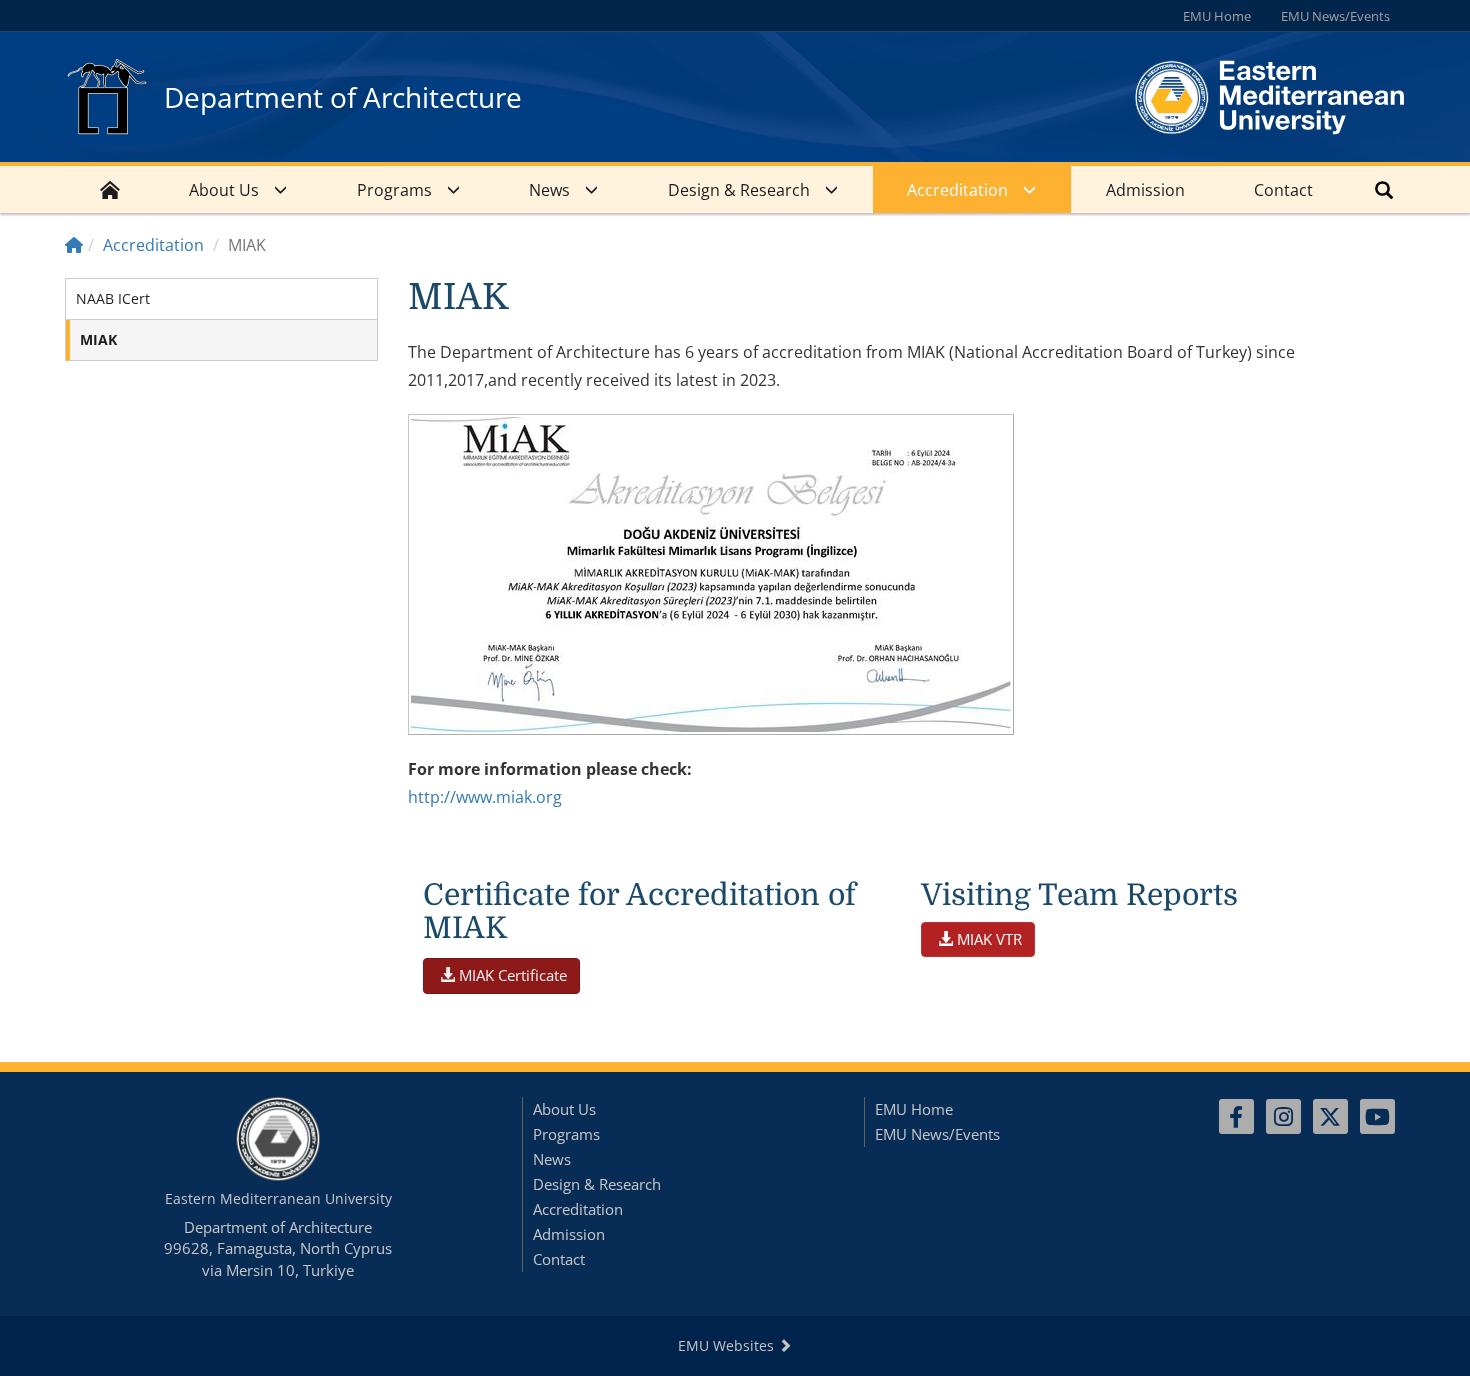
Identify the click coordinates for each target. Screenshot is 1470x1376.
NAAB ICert (113, 298)
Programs (394, 190)
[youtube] (1377, 1116)
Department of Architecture (343, 97)
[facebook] (1236, 1116)
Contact (1283, 190)
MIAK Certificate (511, 975)
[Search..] (1384, 189)
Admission (1145, 190)
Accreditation (957, 190)
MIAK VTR (987, 939)
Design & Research (739, 190)
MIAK (98, 339)
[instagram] (1283, 1116)
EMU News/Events (1335, 16)
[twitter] (1330, 1116)
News (549, 190)
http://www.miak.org (485, 797)
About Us (224, 190)
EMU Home (1217, 16)
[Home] (74, 245)
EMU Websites (728, 1345)
